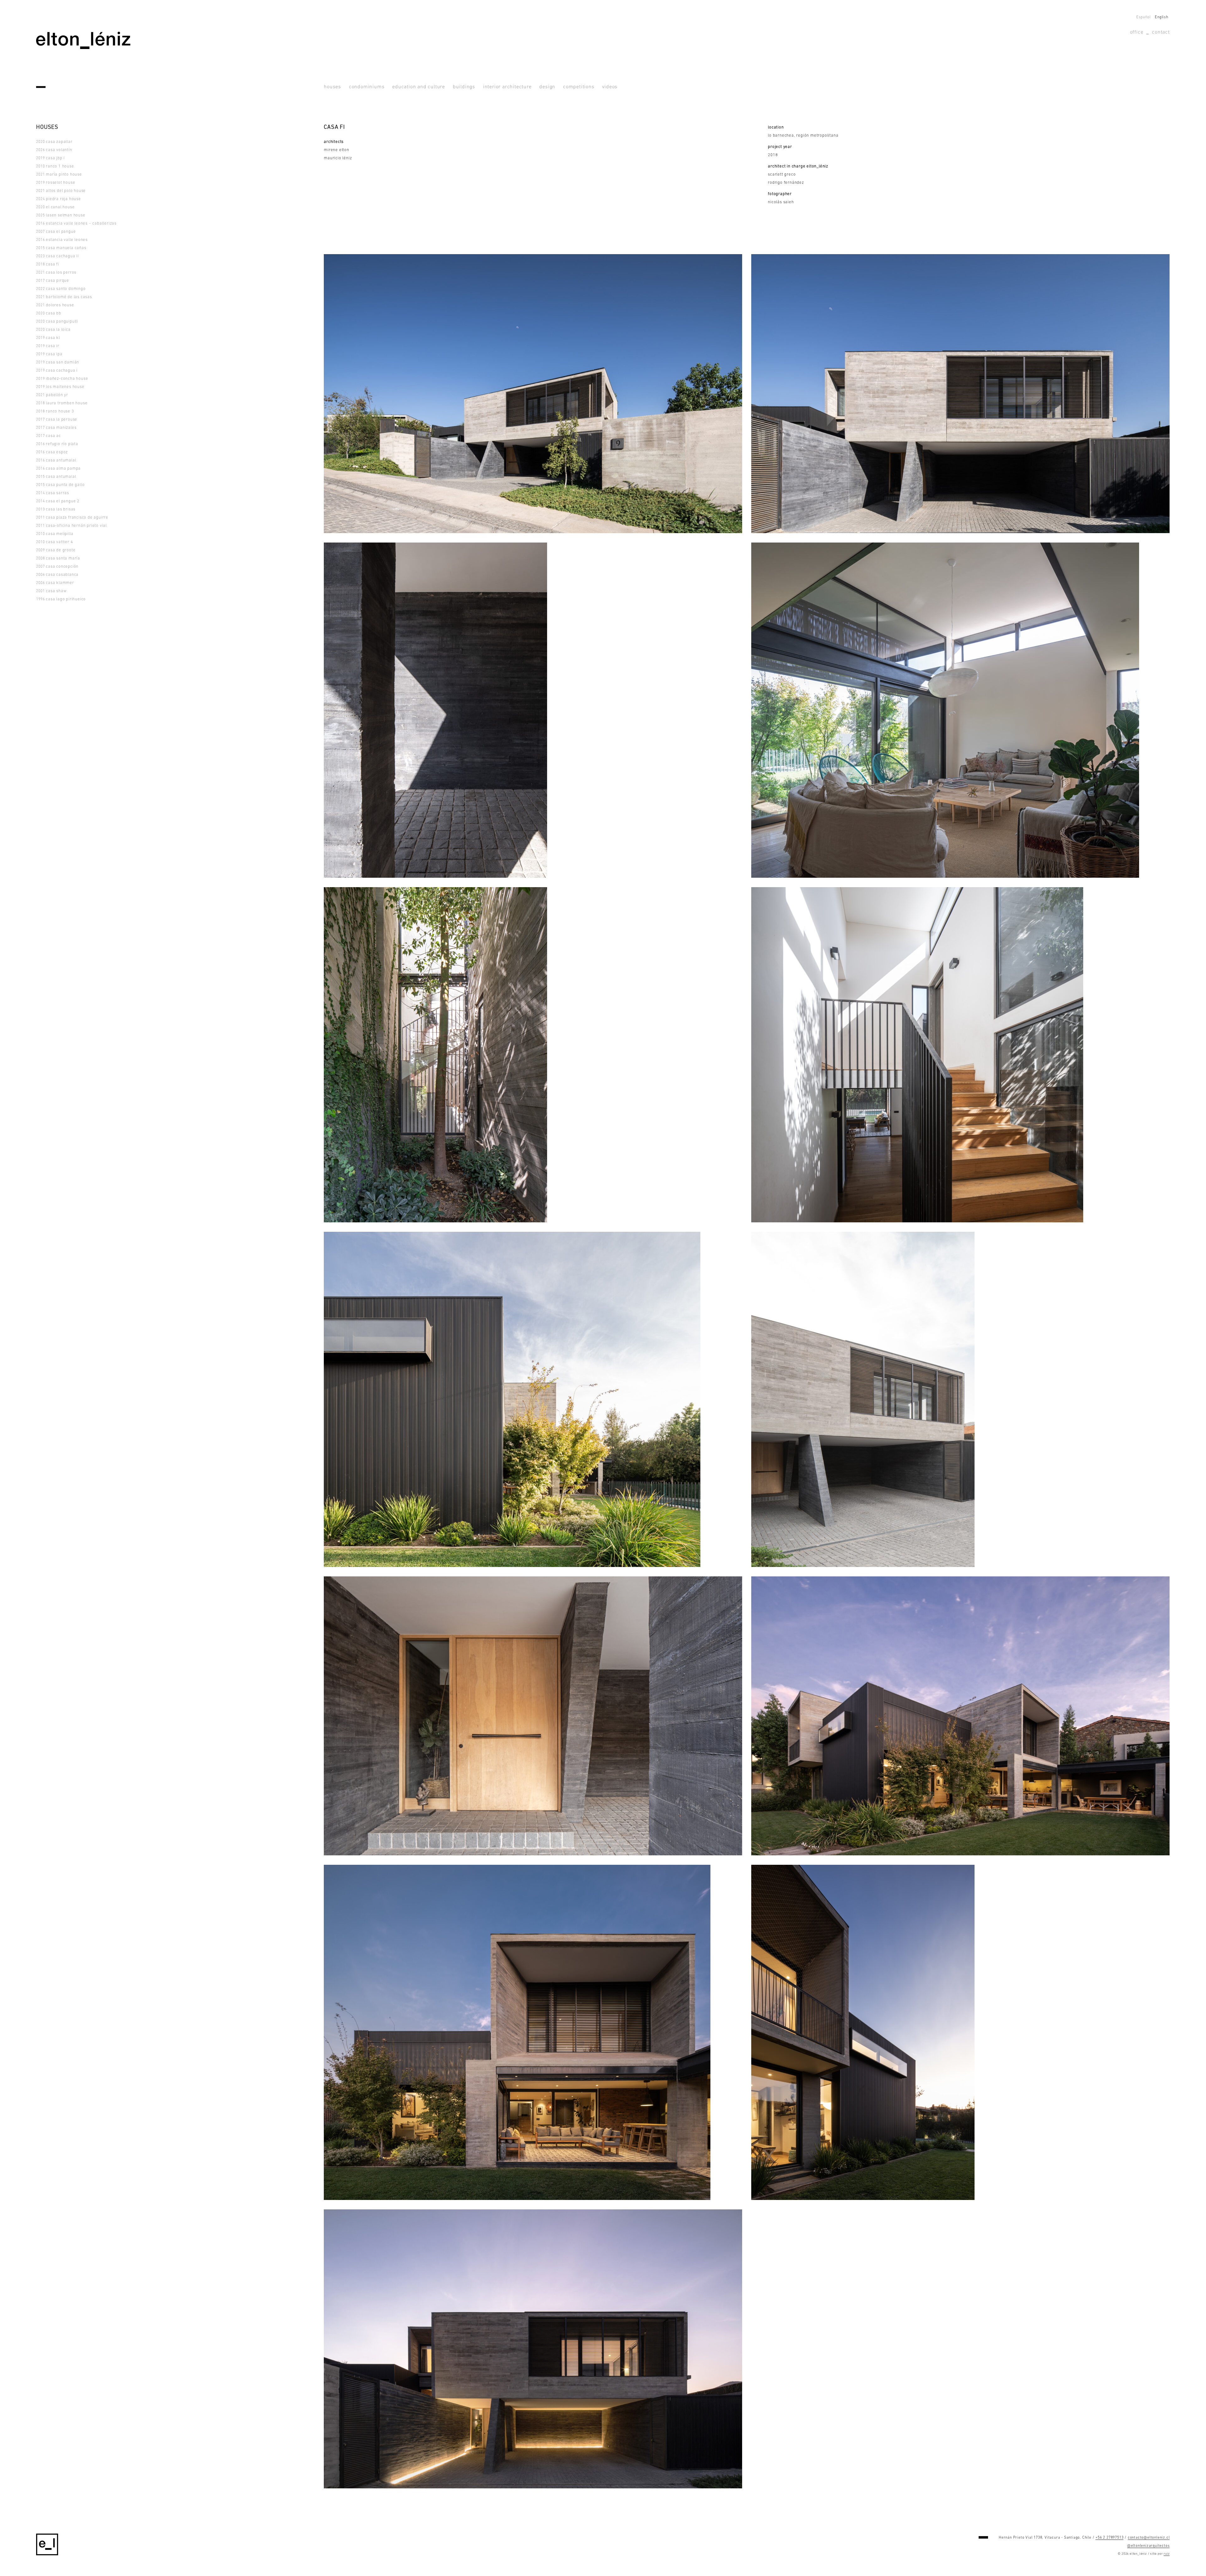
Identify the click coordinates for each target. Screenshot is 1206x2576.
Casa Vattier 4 (54, 542)
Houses (332, 87)
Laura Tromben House (62, 403)
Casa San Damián (58, 362)
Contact (1161, 32)
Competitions (579, 87)
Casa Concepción (57, 567)
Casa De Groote (56, 550)
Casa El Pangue (56, 232)
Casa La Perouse (57, 420)
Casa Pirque (53, 281)
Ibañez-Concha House (62, 379)
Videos (610, 87)
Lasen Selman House (61, 215)
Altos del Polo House (61, 191)
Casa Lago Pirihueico (61, 599)
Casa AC (49, 436)
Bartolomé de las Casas (64, 297)
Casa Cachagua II (57, 256)
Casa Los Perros (56, 273)
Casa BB (49, 313)
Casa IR (48, 346)
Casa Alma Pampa (58, 469)
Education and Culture (419, 87)
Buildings (464, 87)
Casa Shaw (51, 591)
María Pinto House (59, 175)
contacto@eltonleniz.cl (1149, 2538)
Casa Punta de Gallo (60, 485)
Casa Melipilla (55, 534)
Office (1137, 32)
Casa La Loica (53, 330)
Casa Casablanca (57, 575)
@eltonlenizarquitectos (1149, 2546)
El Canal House (55, 207)
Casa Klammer (55, 583)
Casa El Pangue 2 (58, 501)
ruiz (1167, 2554)
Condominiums (367, 87)
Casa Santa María (58, 558)
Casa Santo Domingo (61, 289)
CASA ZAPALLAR (54, 142)
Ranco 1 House (55, 166)
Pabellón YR (52, 395)
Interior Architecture (507, 87)
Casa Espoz (52, 452)
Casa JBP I (50, 158)
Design (547, 87)
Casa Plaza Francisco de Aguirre (72, 518)
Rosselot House (56, 183)
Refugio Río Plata (57, 444)
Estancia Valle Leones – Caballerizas (76, 224)
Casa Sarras (53, 493)
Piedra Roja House (59, 199)
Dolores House (55, 305)
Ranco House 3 (55, 411)
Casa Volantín (54, 150)
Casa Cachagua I (57, 371)
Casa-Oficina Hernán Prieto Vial (71, 526)
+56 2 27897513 (1109, 2538)
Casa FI (48, 264)
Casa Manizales (56, 428)
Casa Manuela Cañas (61, 248)
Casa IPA (49, 354)
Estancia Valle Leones (62, 240)
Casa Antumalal (56, 460)
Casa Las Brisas (56, 509)
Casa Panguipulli (57, 322)
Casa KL (48, 338)
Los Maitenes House (60, 387)
